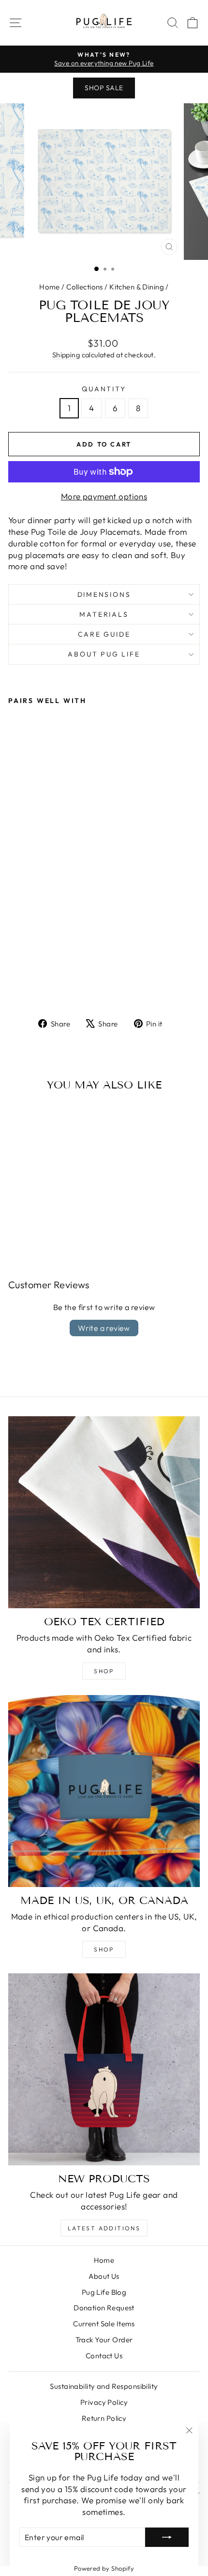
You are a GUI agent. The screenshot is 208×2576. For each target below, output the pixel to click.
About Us (104, 2276)
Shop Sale (104, 88)
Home (50, 287)
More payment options (104, 496)
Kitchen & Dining (137, 287)
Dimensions (104, 594)
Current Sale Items (104, 2324)
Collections (85, 287)
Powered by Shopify (104, 2568)
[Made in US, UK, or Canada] (104, 1791)
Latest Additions (104, 2228)
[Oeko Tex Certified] (104, 1512)
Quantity (104, 389)
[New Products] (104, 2069)
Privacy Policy (104, 2402)
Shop (104, 1671)
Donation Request (104, 2308)
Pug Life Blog (104, 2292)
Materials (104, 614)
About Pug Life (104, 654)
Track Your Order (104, 2340)
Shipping (66, 355)
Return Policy (104, 2418)
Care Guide (104, 634)
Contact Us (104, 2356)
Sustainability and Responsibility (104, 2386)
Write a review (104, 1328)
